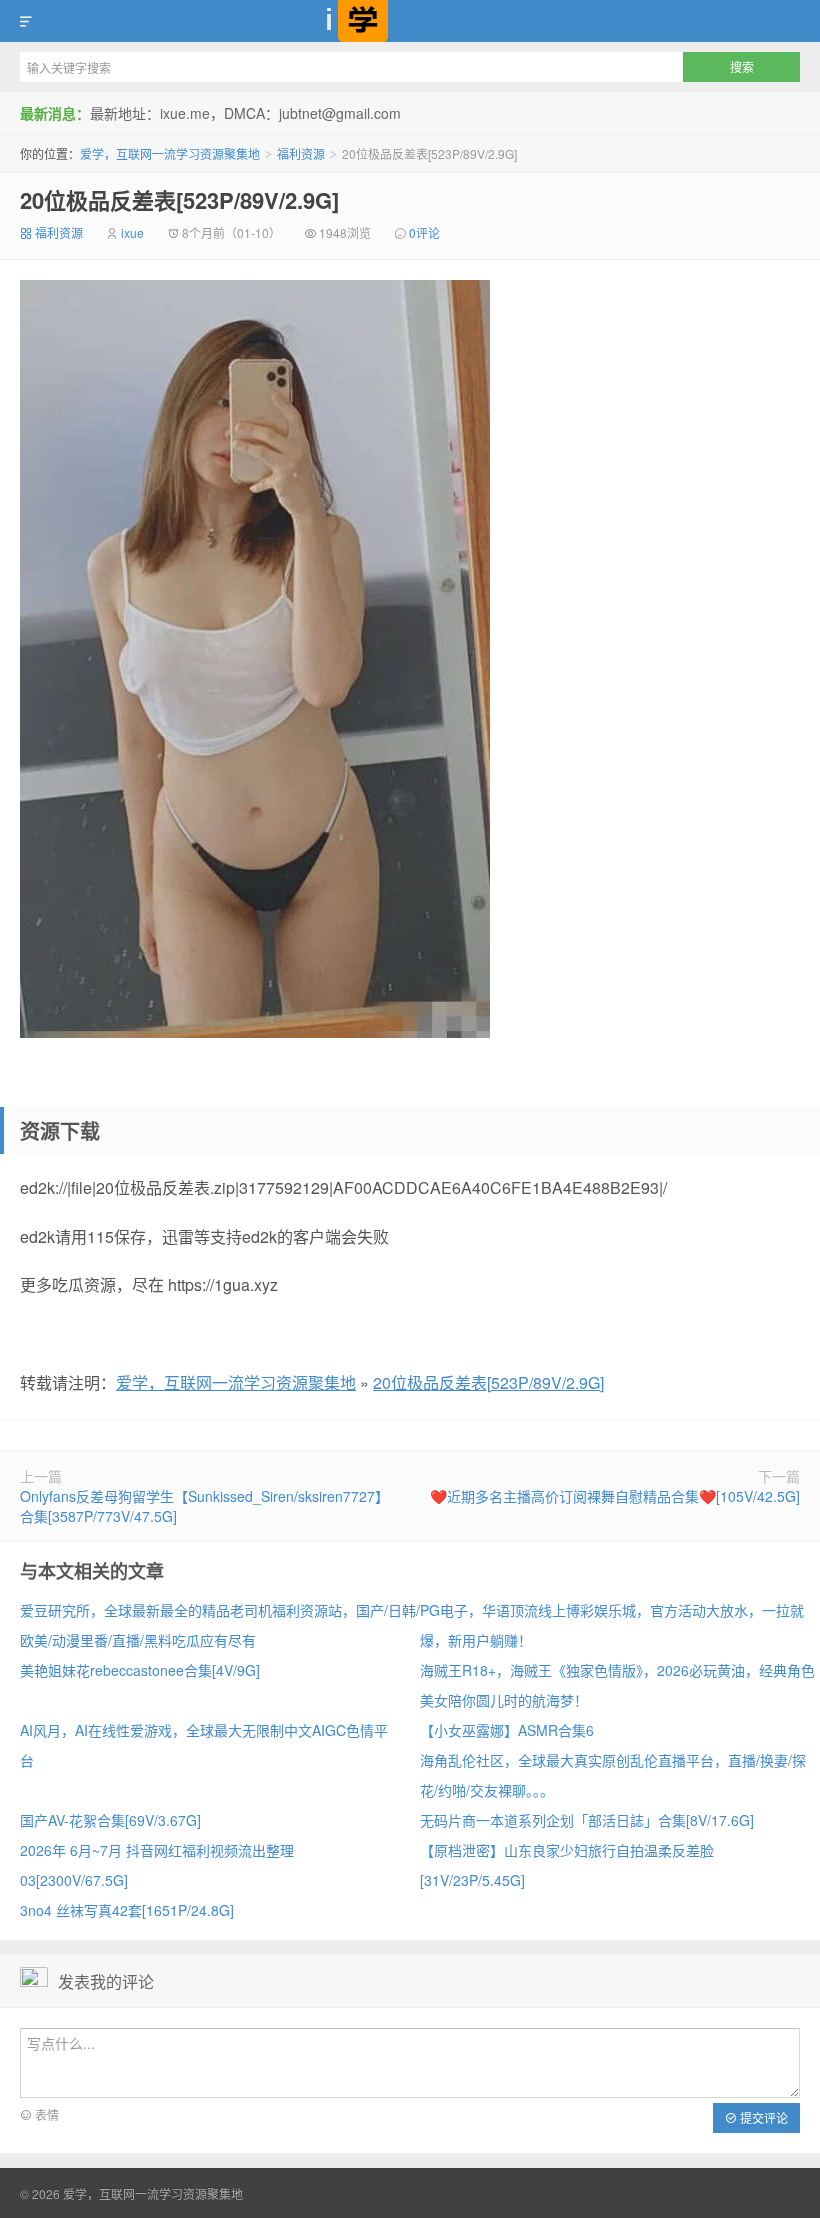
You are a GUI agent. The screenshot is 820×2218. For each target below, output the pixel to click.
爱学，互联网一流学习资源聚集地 (410, 21)
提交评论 (762, 2117)
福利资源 (301, 153)
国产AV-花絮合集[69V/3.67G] (110, 1820)
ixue (132, 232)
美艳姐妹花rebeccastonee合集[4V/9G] (140, 1670)
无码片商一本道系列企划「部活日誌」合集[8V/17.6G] (587, 1820)
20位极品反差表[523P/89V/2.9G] (179, 200)
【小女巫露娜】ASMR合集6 (507, 1730)
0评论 (424, 232)
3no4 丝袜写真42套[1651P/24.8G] (127, 1910)
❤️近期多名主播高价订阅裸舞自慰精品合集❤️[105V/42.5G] (615, 1496)
